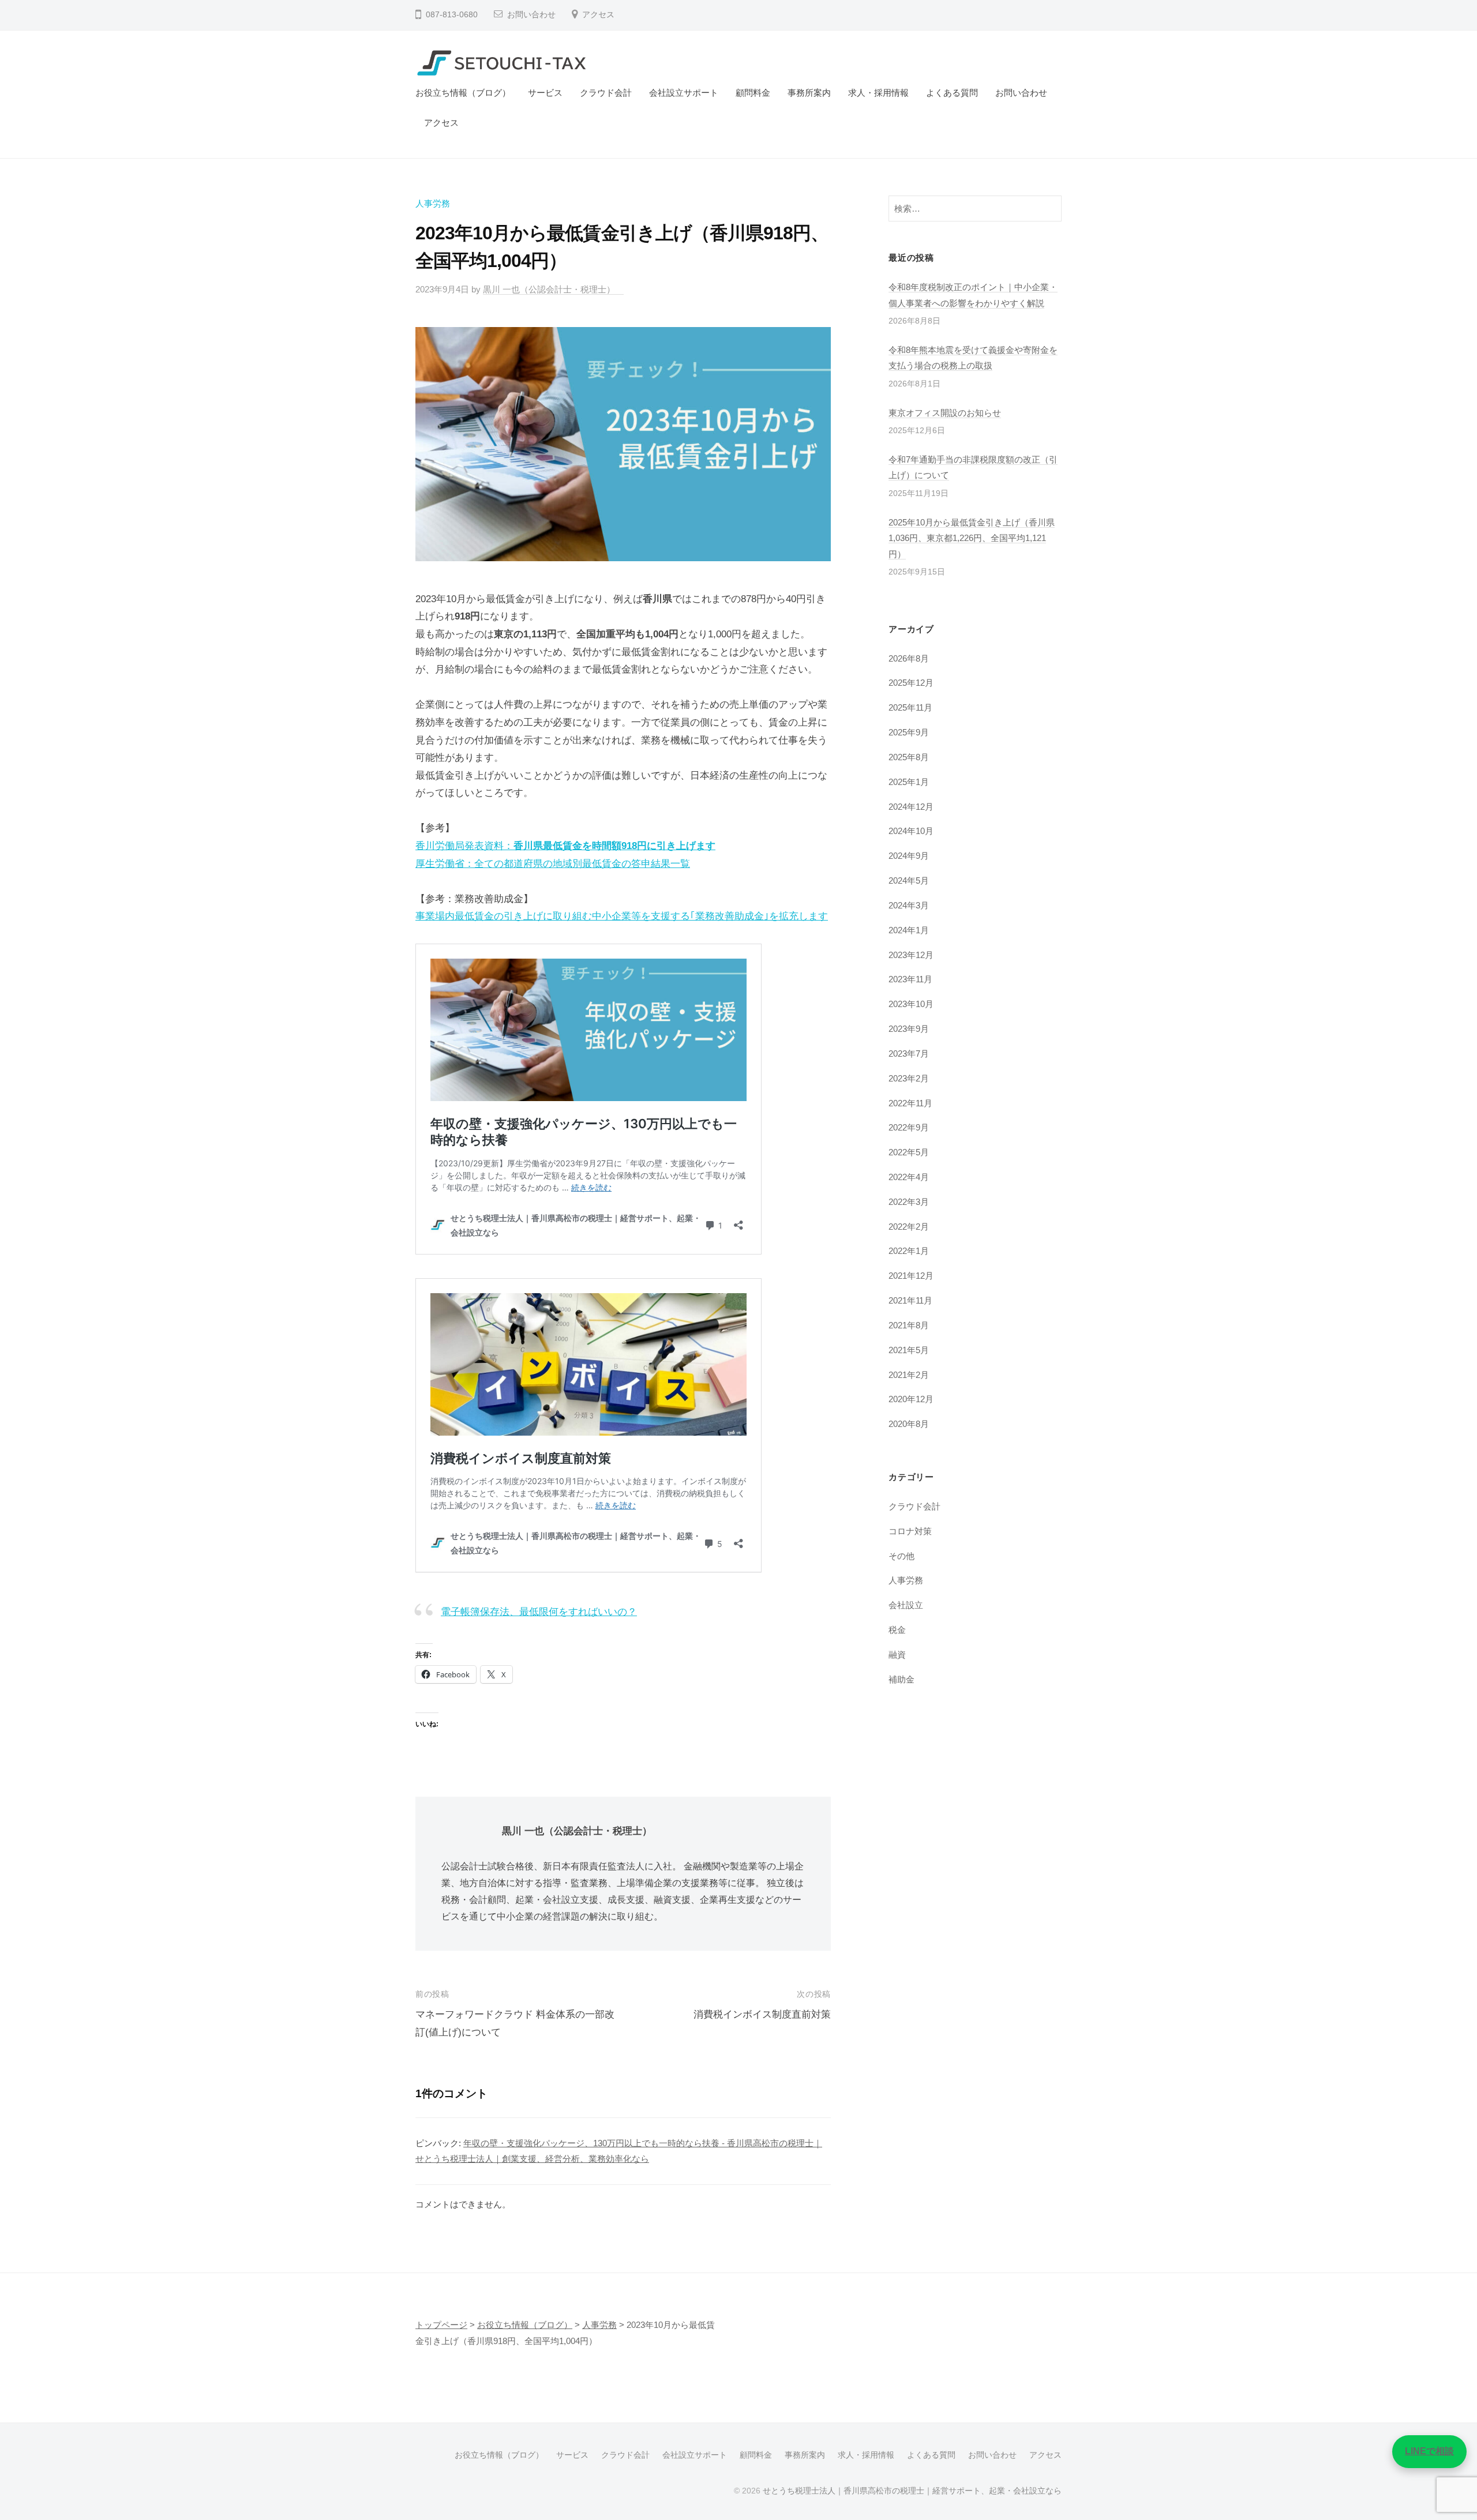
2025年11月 (910, 707)
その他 (901, 1556)
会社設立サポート (684, 93)
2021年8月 (909, 1325)
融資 (897, 1655)
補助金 (901, 1679)
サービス (545, 93)
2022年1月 (909, 1251)
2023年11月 (910, 979)
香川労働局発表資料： (565, 846)
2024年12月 (911, 807)
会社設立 (906, 1605)
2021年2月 (909, 1375)
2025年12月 (911, 683)
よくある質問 (952, 93)
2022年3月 (909, 1202)
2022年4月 (909, 1177)
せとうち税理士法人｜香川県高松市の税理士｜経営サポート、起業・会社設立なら (912, 2491)
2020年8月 (909, 1424)
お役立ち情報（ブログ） (463, 93)
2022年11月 (910, 1103)
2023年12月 (911, 955)
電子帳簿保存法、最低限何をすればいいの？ (539, 1612)
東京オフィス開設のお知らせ (945, 413)
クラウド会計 (606, 93)
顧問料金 (753, 93)
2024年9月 (909, 856)
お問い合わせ (531, 15)
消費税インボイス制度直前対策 (762, 2014)
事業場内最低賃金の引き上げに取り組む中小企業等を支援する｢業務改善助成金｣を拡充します (622, 916)
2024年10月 (911, 831)
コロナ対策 (910, 1531)
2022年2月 (909, 1227)
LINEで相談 (1429, 2451)
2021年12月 (911, 1276)
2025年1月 (909, 782)
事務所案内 (809, 93)
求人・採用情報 (878, 93)
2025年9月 (909, 732)
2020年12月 (911, 1399)
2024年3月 (909, 905)
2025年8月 (909, 757)
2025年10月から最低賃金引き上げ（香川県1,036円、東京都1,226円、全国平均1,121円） (972, 538)
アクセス (598, 15)
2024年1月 (909, 930)
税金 (897, 1630)
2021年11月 (910, 1300)
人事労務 (433, 203)
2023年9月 (909, 1029)
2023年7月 (909, 1054)
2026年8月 (909, 658)
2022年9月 (909, 1127)
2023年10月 (911, 1004)
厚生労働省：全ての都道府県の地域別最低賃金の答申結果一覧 (553, 864)
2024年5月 (909, 880)
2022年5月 (909, 1152)
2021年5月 (909, 1350)
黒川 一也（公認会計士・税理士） (553, 289)
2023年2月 (909, 1078)
